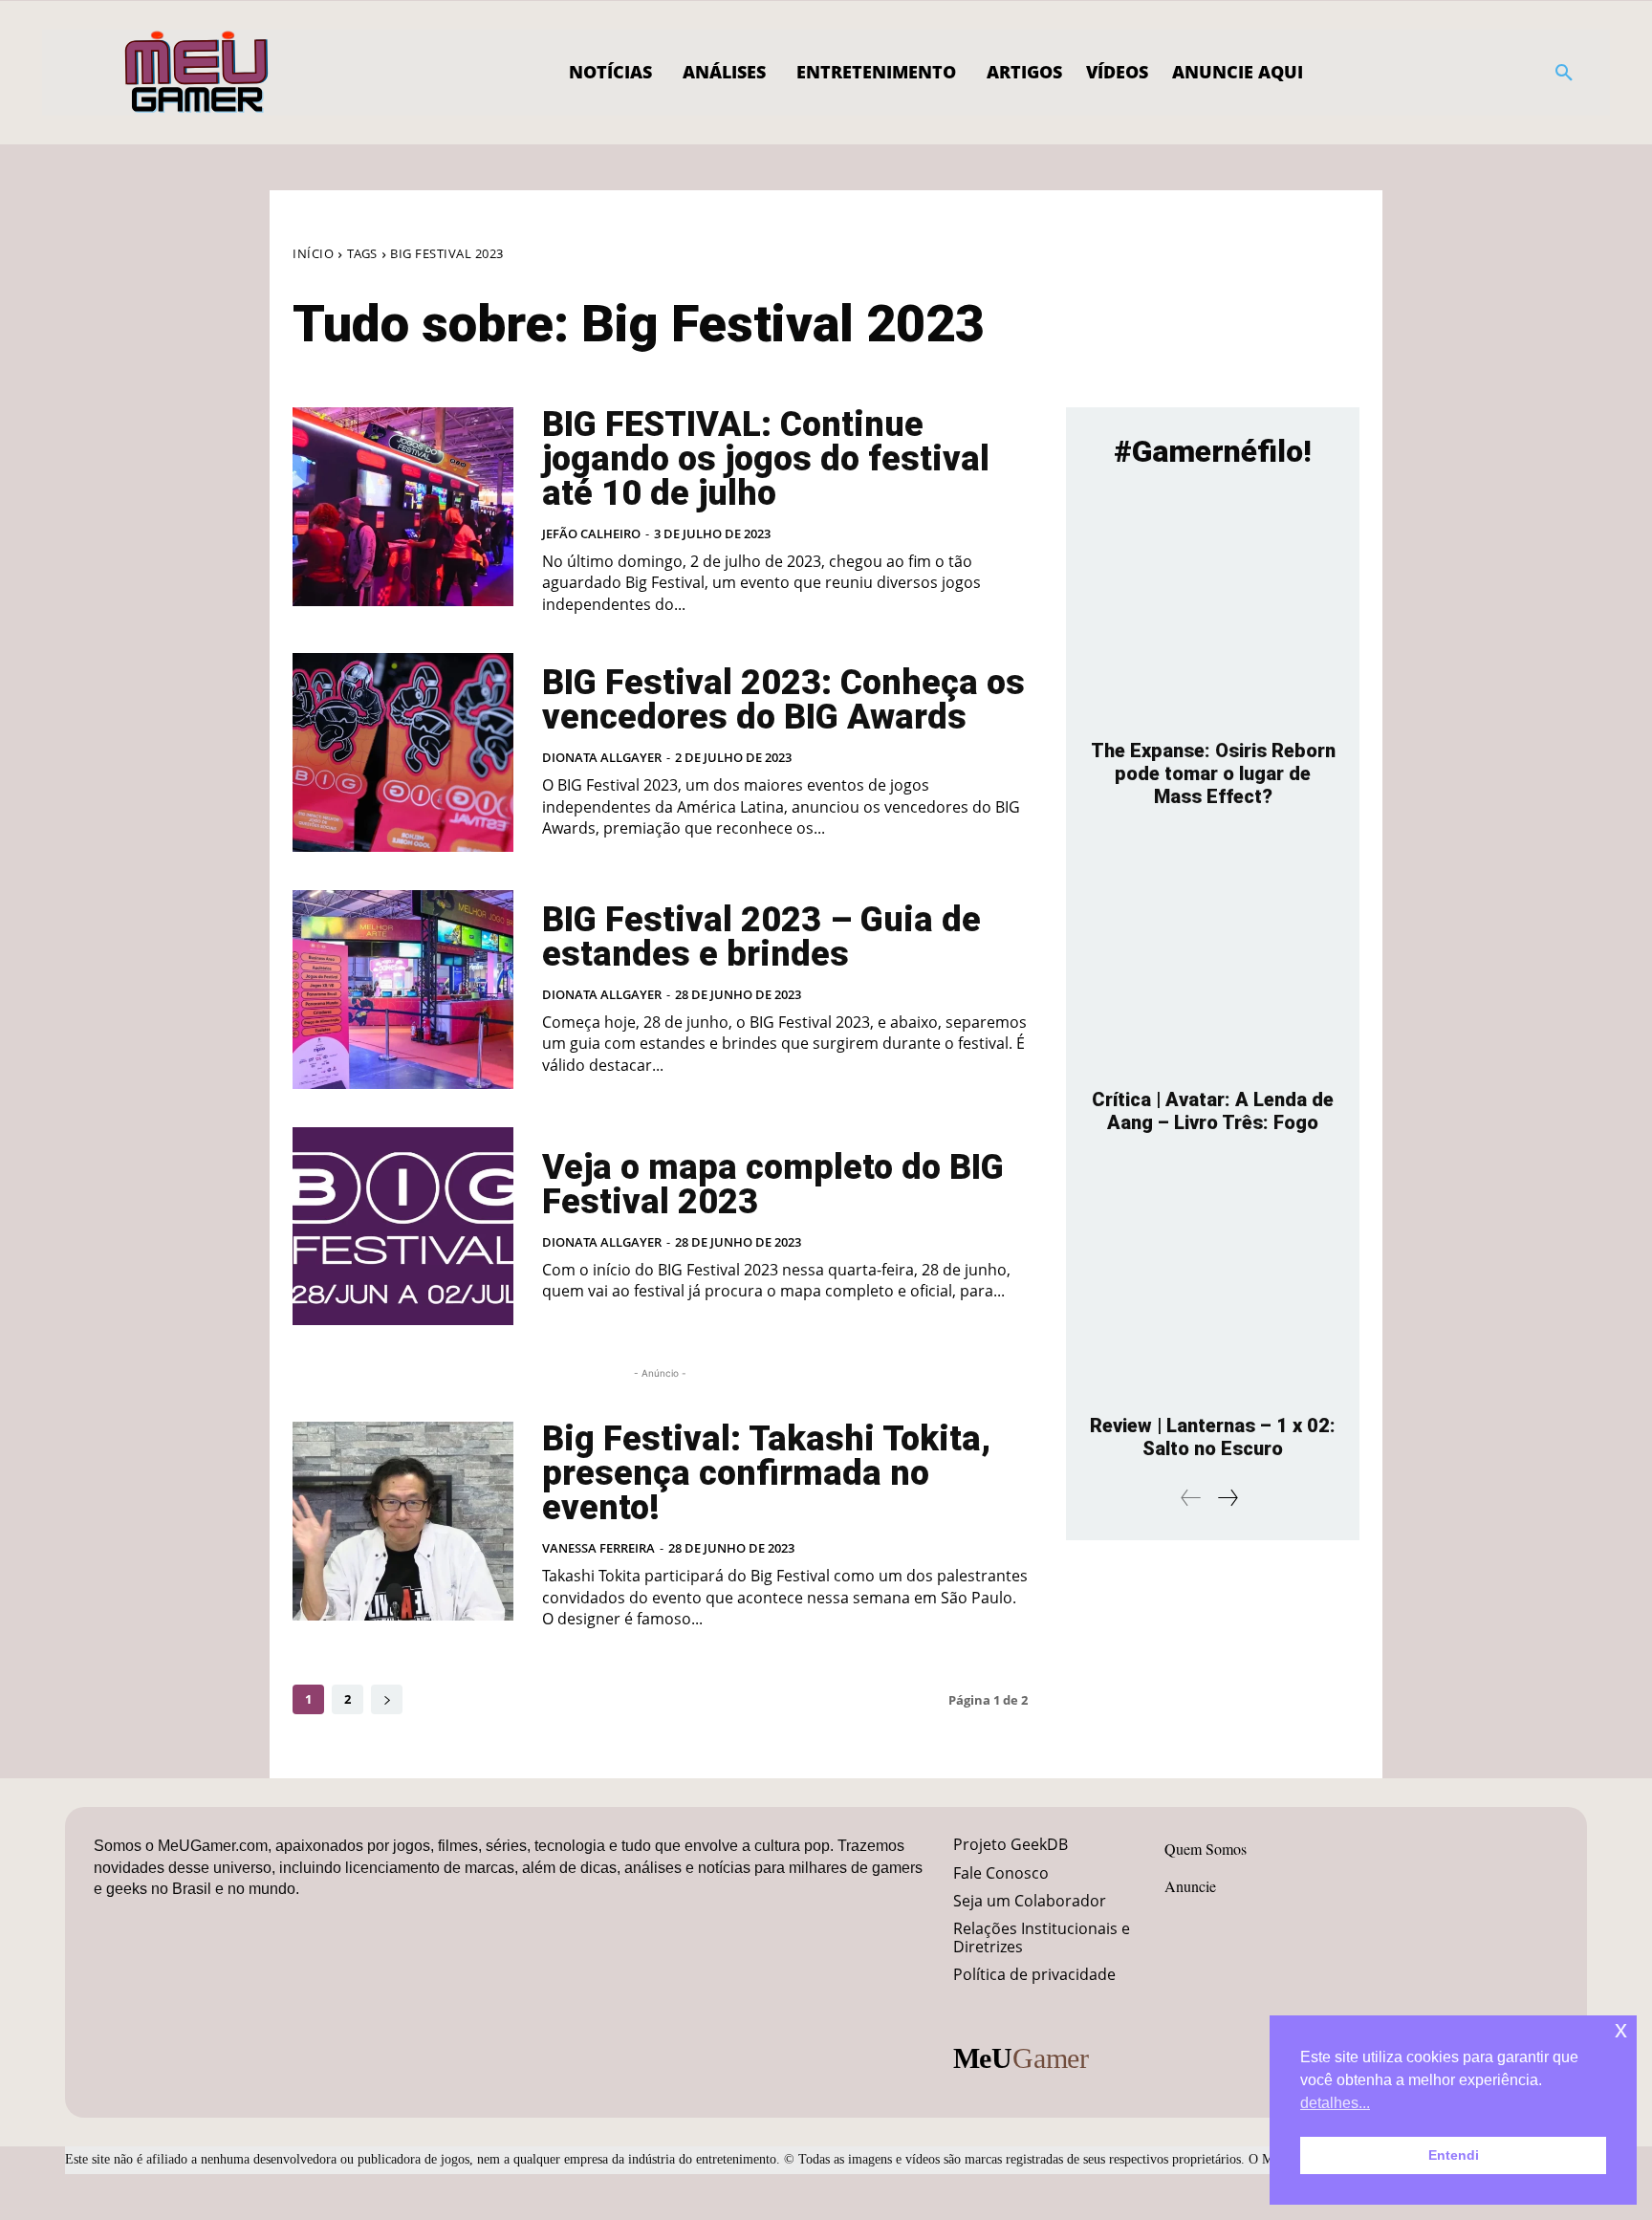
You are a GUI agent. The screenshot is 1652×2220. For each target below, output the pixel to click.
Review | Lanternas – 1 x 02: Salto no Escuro (1213, 1437)
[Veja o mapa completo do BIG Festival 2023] (403, 1227)
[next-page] (387, 1699)
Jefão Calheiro (591, 533)
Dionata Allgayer (602, 757)
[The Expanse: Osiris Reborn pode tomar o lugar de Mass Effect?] (1213, 609)
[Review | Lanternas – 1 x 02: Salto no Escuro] (1213, 1284)
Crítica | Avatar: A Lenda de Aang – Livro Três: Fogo (1213, 1111)
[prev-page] (1191, 1498)
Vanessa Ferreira (598, 1548)
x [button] (1621, 2029)
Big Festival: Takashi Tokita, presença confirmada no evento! (766, 1473)
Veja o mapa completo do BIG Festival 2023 (773, 1185)
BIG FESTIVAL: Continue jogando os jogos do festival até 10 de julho (766, 459)
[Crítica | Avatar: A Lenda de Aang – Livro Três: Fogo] (1213, 958)
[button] (1564, 73)
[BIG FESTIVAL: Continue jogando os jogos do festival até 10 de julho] (403, 507)
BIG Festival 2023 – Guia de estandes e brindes (761, 937)
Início (313, 253)
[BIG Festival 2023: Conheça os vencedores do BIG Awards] (403, 752)
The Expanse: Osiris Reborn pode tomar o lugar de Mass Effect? (1213, 773)
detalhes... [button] (1335, 2103)
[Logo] (197, 73)
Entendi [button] (1454, 2155)
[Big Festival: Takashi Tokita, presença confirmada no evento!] (403, 1521)
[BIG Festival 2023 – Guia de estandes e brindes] (403, 990)
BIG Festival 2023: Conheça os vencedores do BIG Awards (783, 700)
